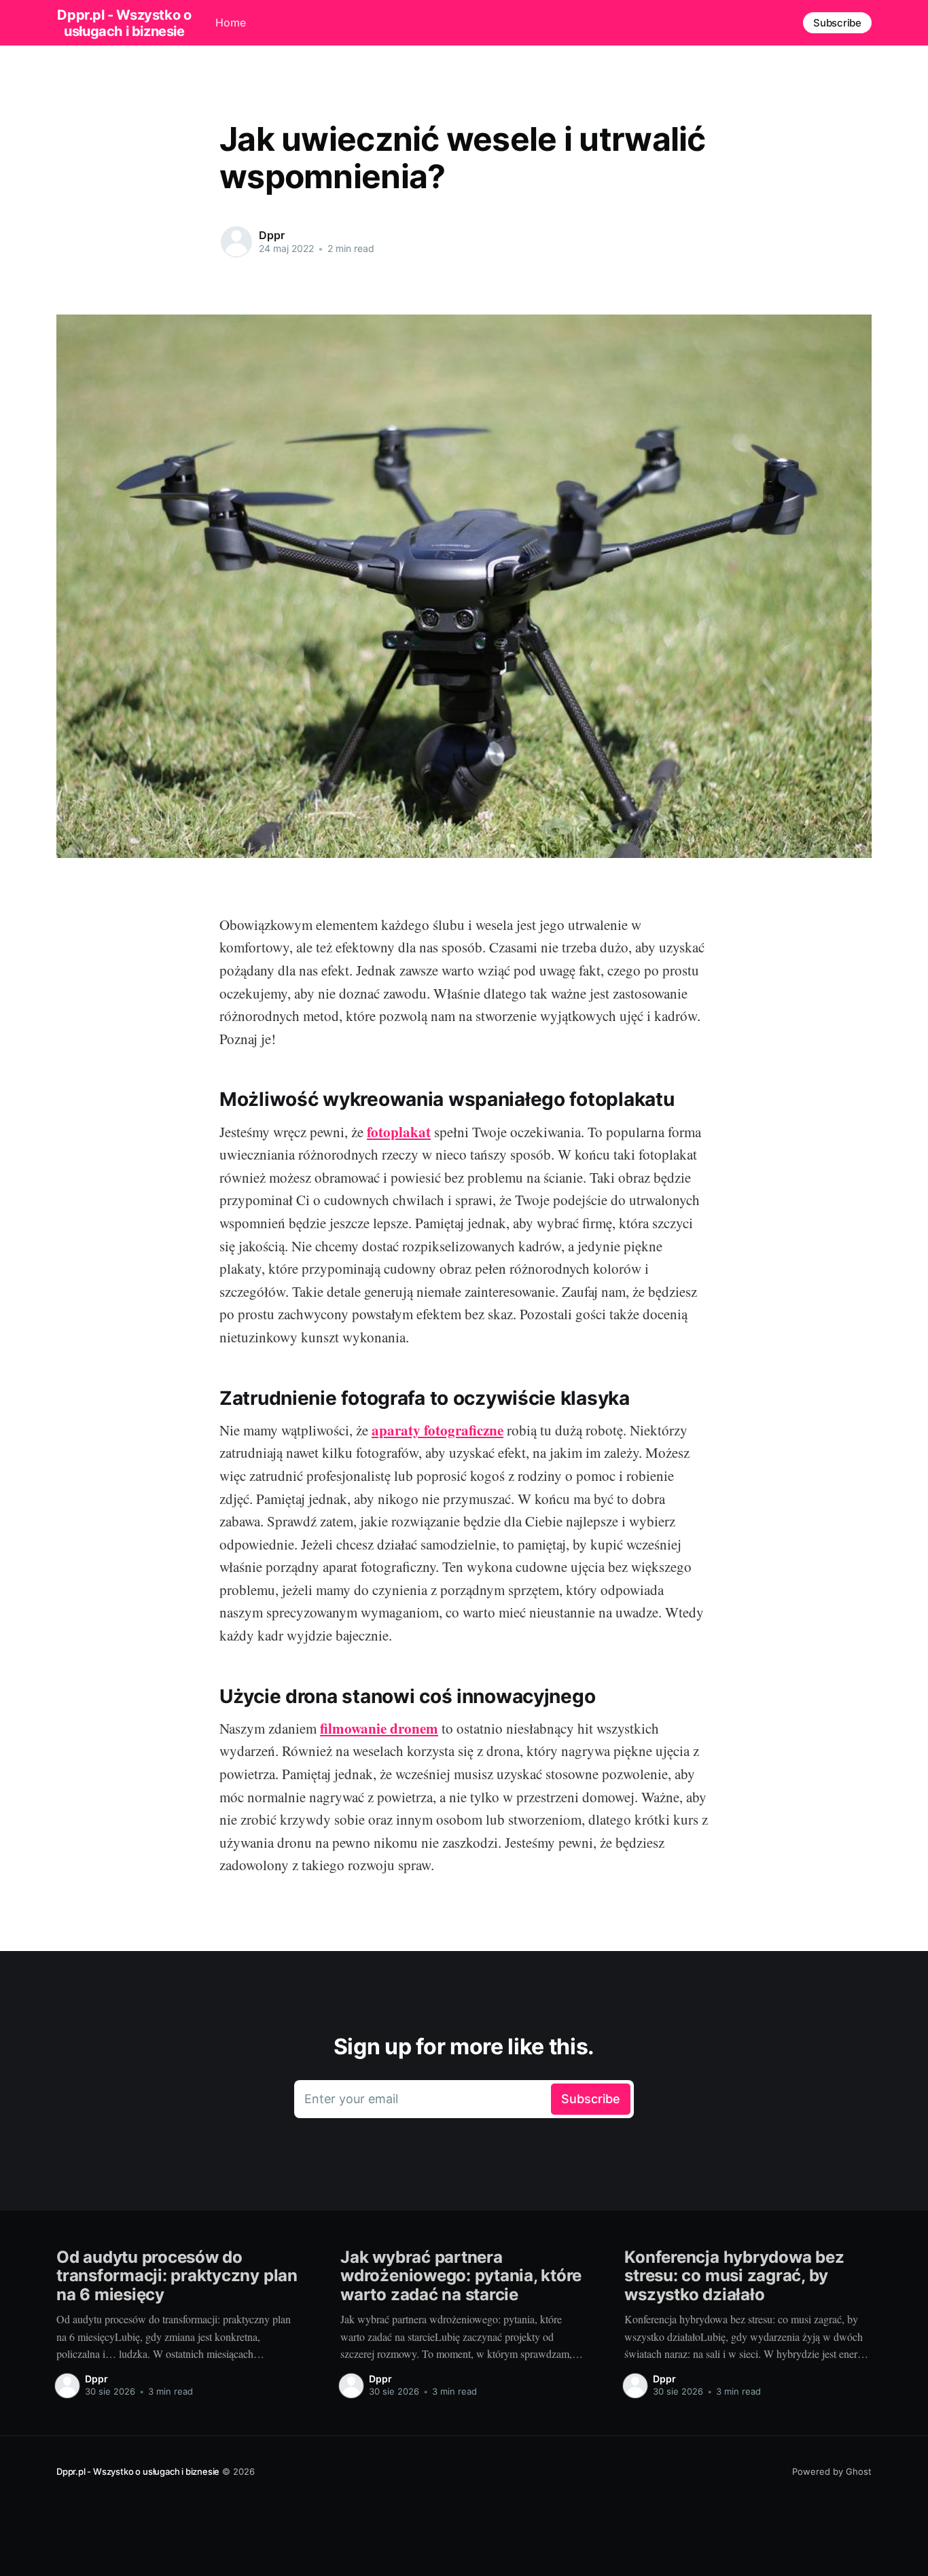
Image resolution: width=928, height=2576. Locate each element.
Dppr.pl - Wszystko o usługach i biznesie (124, 23)
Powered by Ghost (832, 2471)
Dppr (271, 235)
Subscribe (837, 23)
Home (231, 22)
